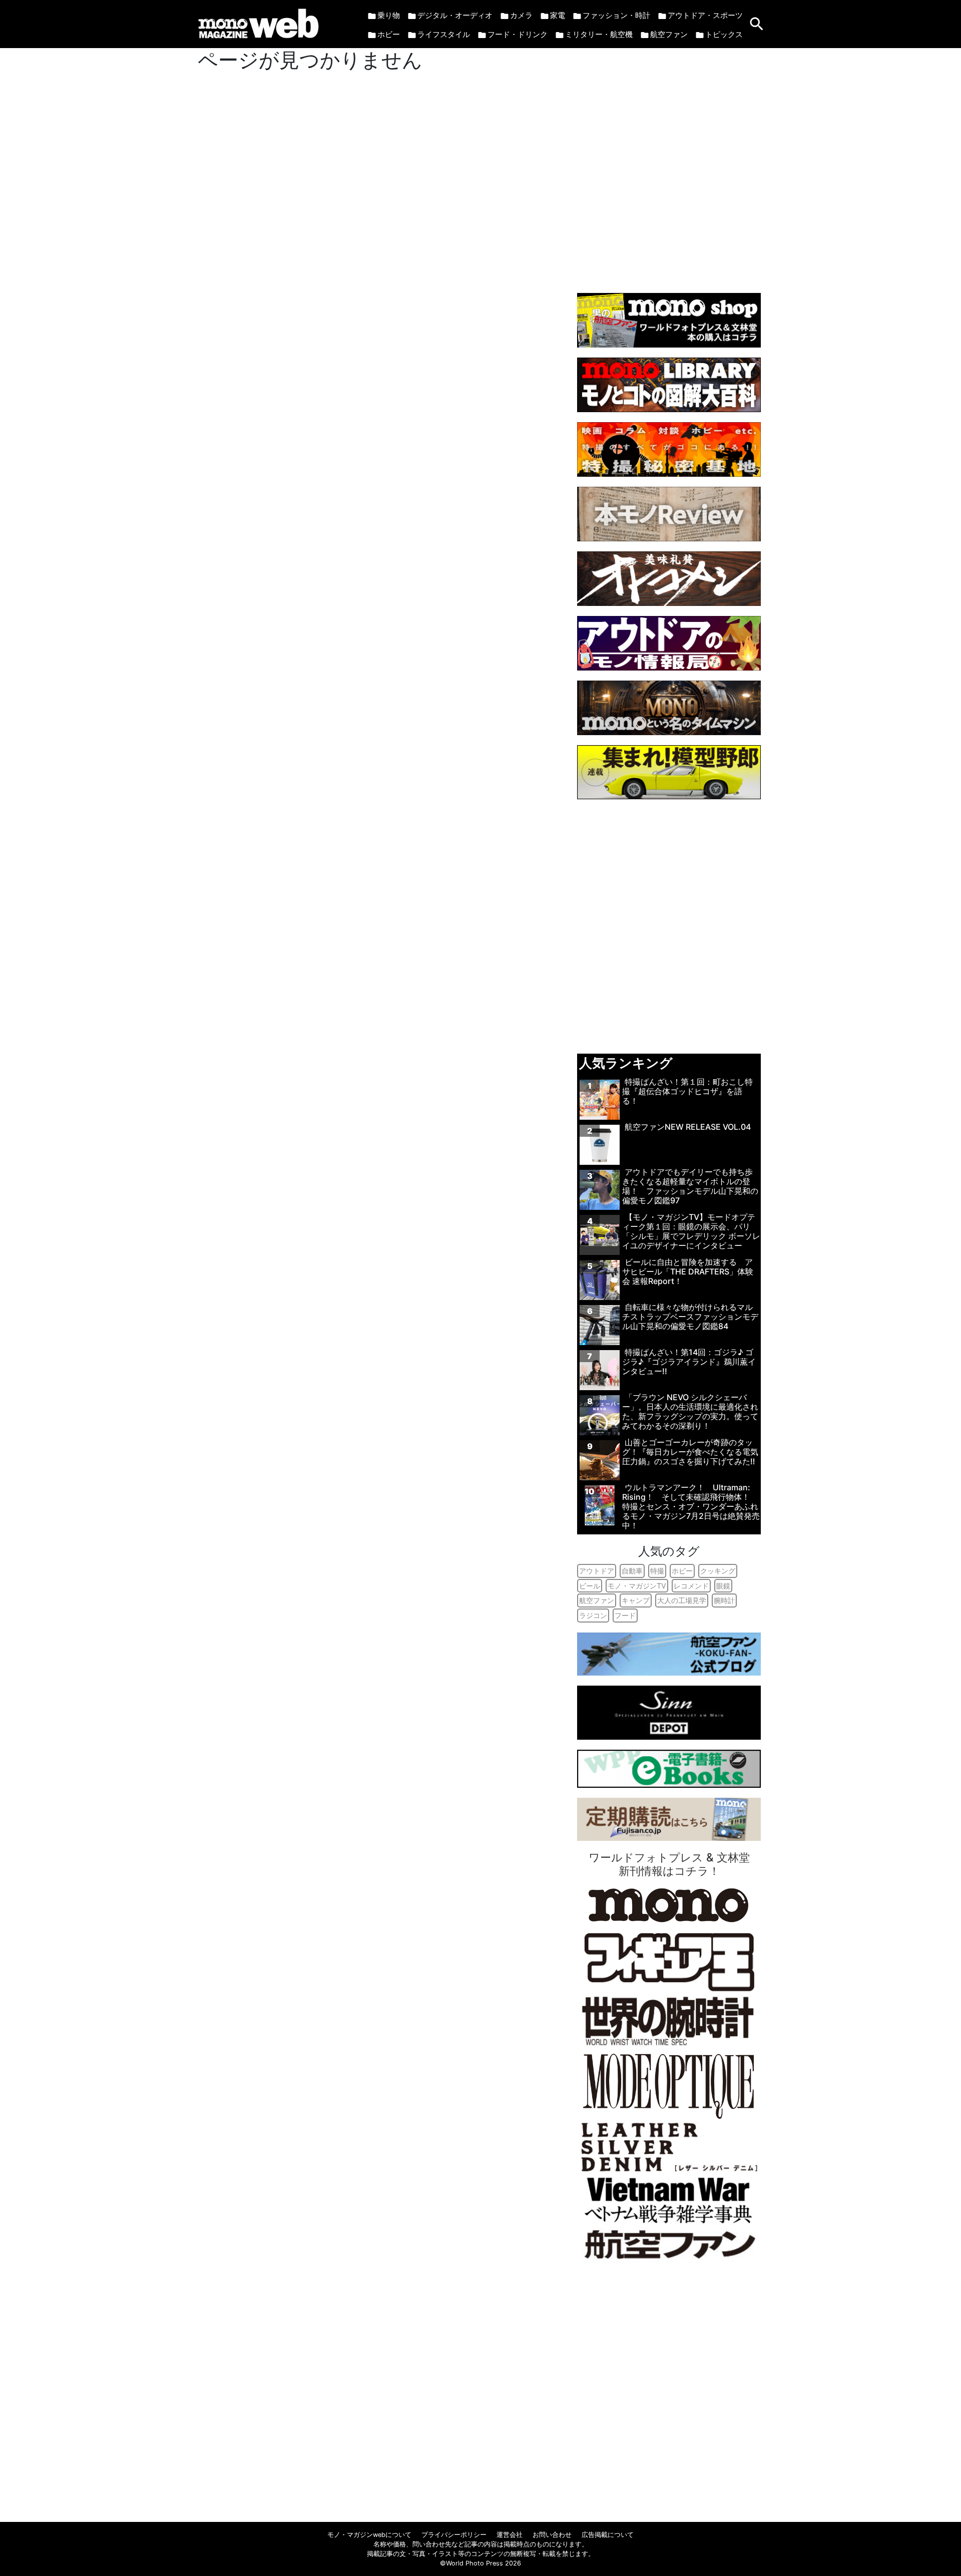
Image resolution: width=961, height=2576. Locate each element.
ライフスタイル (444, 34)
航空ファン (669, 34)
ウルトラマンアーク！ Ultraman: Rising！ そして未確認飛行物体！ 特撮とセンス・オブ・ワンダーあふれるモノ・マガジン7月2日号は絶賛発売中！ (691, 1507)
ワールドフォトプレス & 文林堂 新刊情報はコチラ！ (669, 1864)
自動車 (632, 1571)
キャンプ (636, 1600)
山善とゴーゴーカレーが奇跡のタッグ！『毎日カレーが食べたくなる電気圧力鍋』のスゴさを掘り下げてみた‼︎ (690, 1452)
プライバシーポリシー (454, 2535)
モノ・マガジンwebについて (369, 2535)
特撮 (657, 1571)
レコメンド (691, 1586)
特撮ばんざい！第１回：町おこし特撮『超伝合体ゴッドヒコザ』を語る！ (687, 1091)
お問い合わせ (552, 2535)
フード (625, 1615)
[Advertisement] (669, 166)
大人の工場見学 (682, 1600)
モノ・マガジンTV (637, 1586)
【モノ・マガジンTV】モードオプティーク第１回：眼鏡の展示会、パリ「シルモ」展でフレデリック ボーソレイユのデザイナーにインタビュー (691, 1231)
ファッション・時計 (616, 15)
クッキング (718, 1571)
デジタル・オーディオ (455, 15)
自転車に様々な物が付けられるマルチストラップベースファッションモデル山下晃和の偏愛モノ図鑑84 (690, 1317)
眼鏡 (723, 1586)
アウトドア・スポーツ (705, 15)
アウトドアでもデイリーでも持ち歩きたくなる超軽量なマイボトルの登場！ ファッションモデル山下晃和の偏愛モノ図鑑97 (690, 1186)
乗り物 (389, 15)
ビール (590, 1586)
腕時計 (724, 1600)
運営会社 (510, 2535)
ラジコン (593, 1615)
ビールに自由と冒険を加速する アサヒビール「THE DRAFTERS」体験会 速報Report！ (688, 1271)
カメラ (521, 15)
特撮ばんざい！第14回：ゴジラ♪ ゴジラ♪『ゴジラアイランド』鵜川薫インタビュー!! (689, 1362)
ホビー (389, 34)
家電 (558, 15)
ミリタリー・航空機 (599, 34)
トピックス (724, 34)
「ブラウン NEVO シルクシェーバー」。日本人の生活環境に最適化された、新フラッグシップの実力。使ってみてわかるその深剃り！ (690, 1412)
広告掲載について (608, 2535)
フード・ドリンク (518, 34)
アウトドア (597, 1571)
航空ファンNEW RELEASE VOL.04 (688, 1127)
